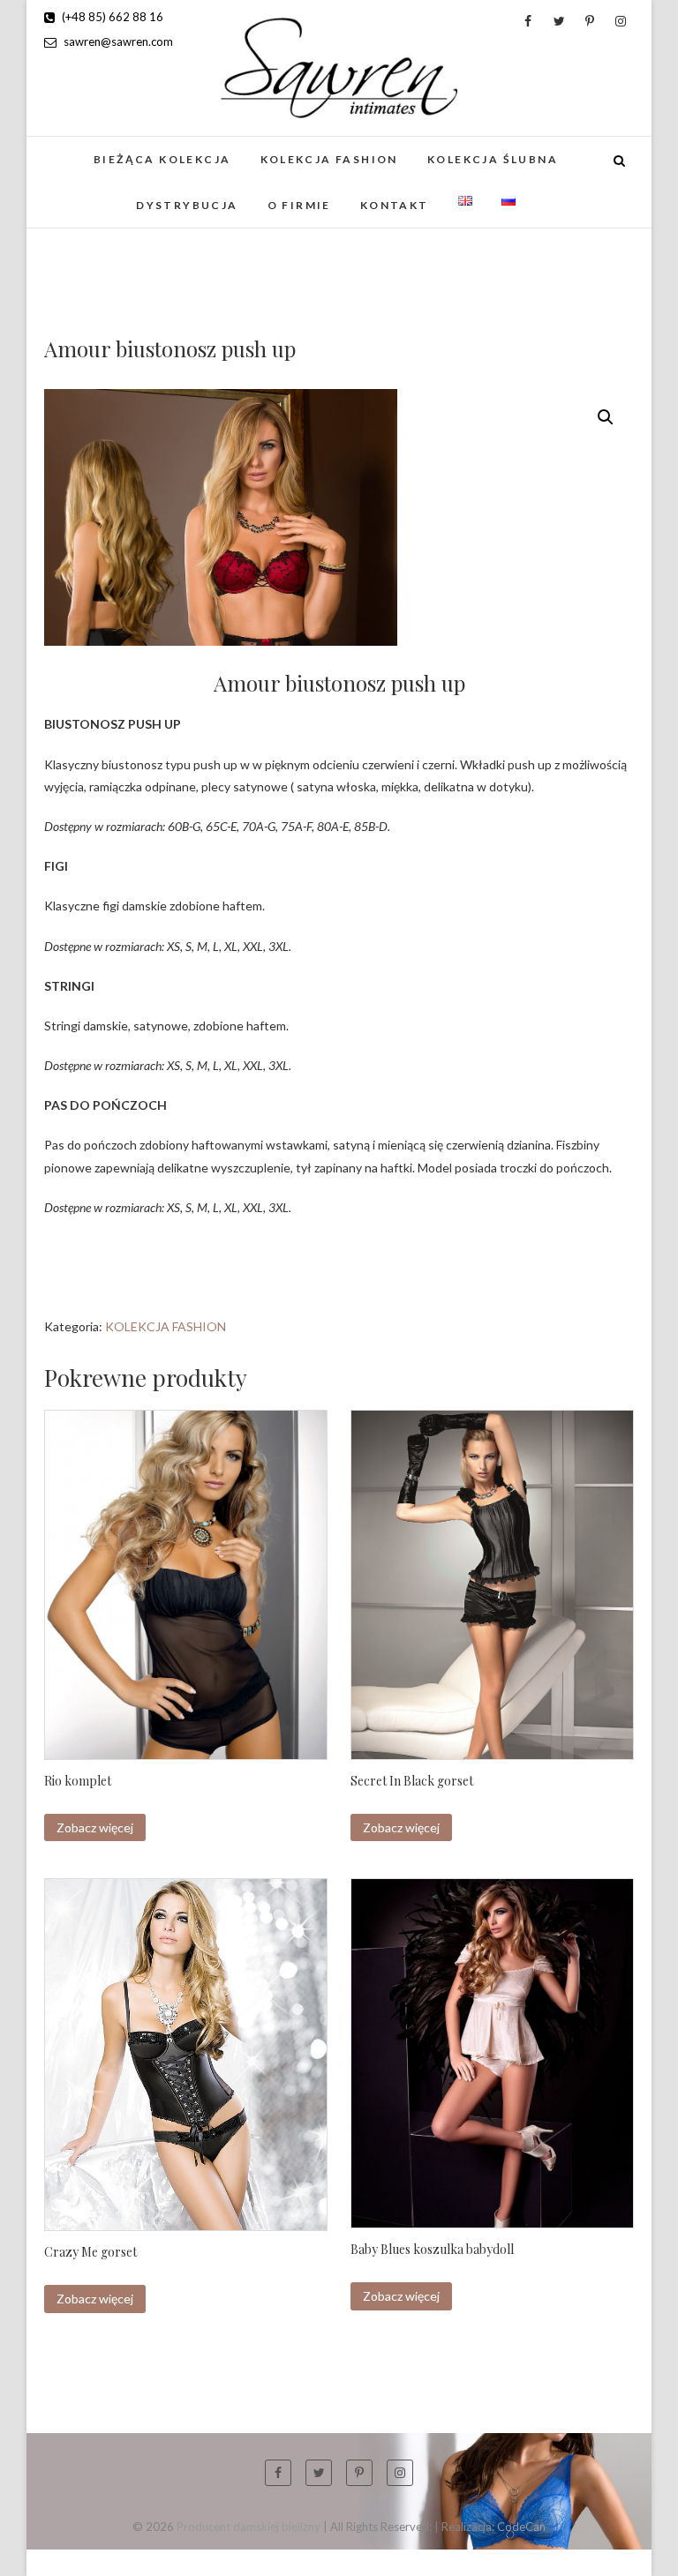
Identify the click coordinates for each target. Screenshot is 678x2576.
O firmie (299, 205)
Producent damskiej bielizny (249, 2527)
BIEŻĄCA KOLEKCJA (162, 159)
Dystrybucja (187, 205)
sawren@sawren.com (117, 41)
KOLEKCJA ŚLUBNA (493, 159)
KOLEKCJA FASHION (329, 159)
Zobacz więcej (95, 1827)
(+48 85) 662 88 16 (111, 17)
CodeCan (521, 2527)
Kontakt (395, 205)
